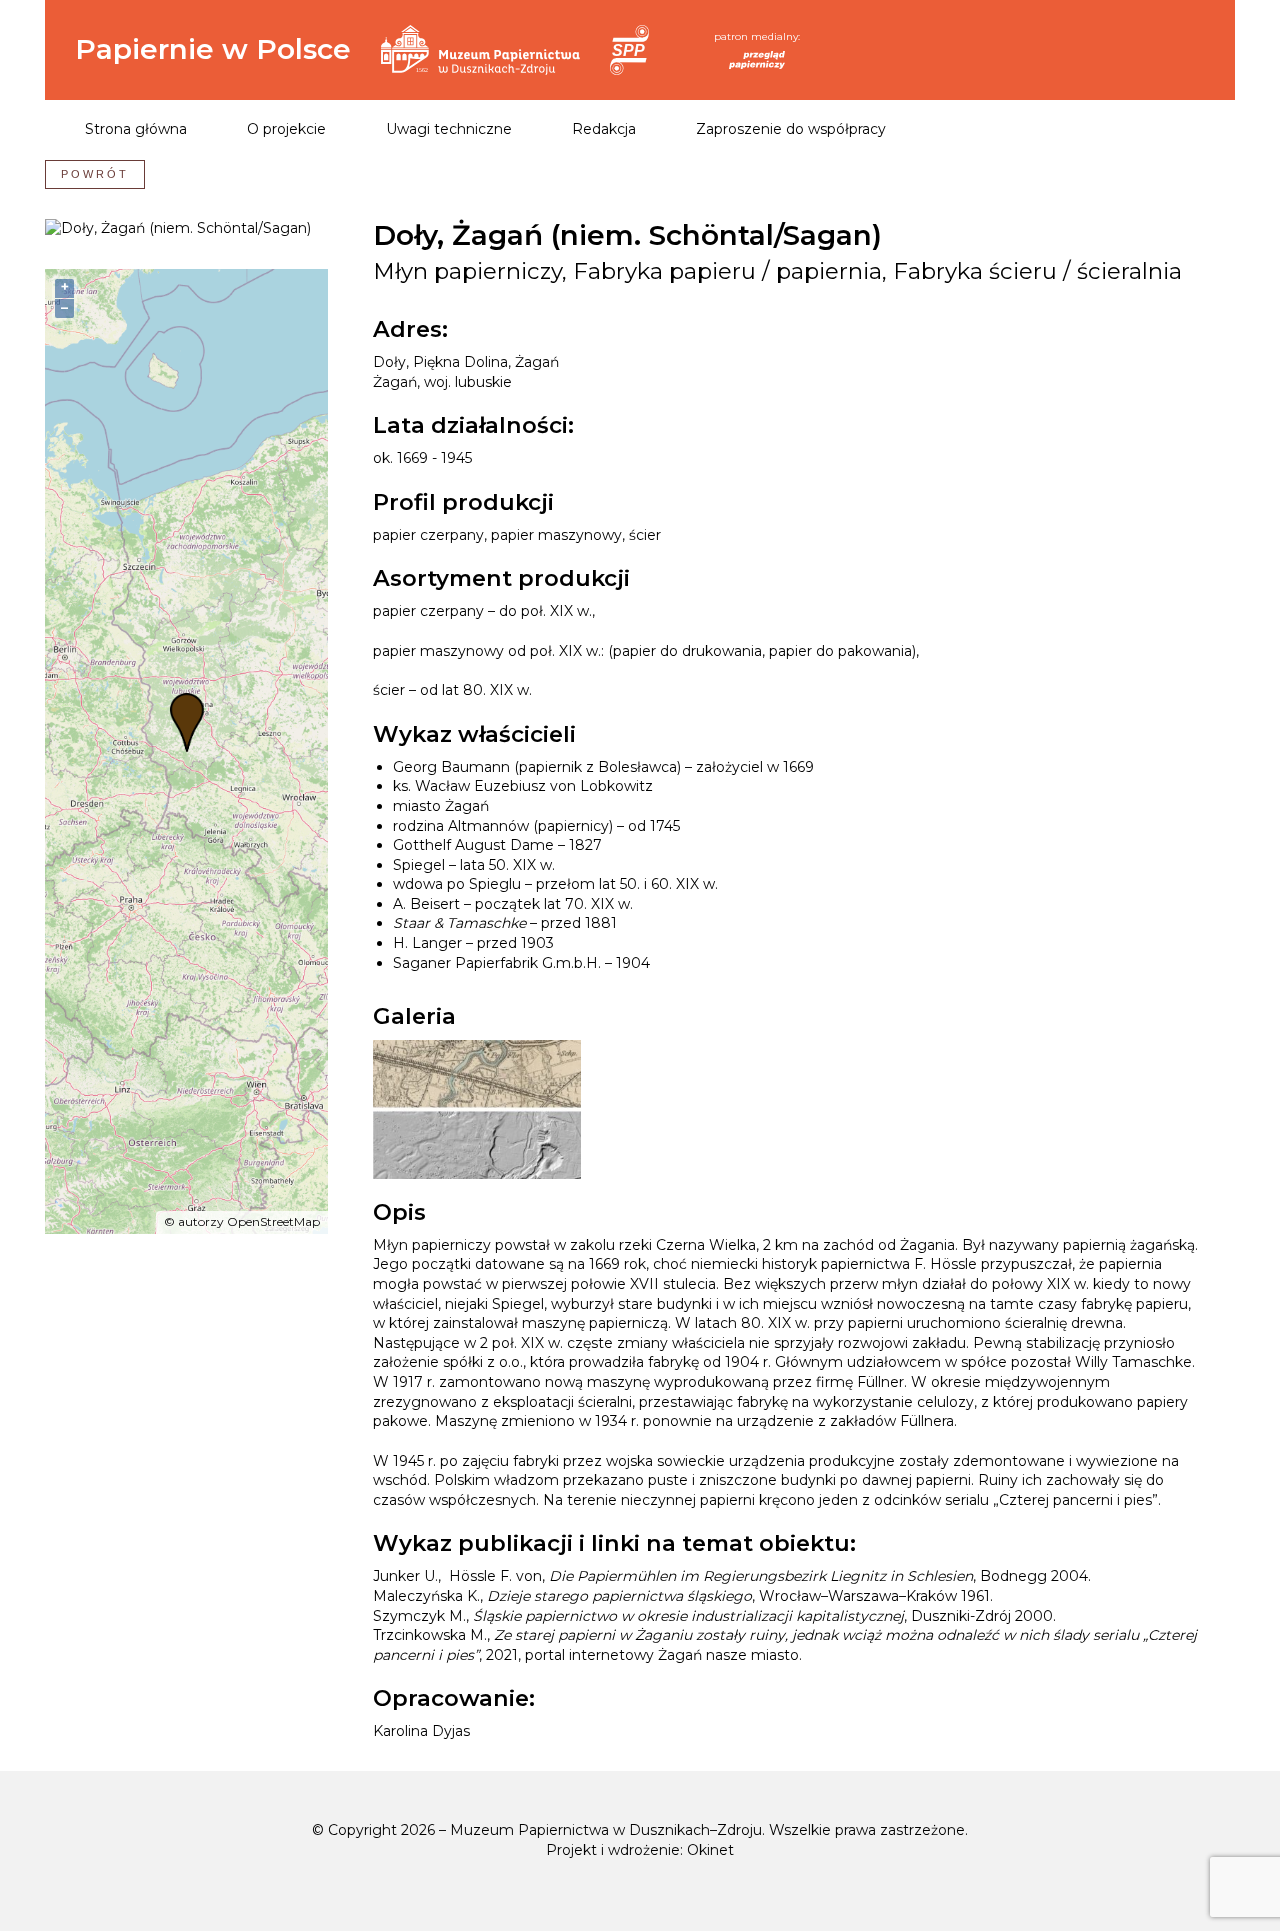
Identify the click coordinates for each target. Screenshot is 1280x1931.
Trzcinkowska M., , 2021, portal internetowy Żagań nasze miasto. (785, 1645)
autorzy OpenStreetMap (249, 1221)
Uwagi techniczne (449, 129)
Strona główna (136, 129)
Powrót (95, 174)
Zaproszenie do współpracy (791, 129)
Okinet (710, 1850)
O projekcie (286, 129)
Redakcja (604, 129)
